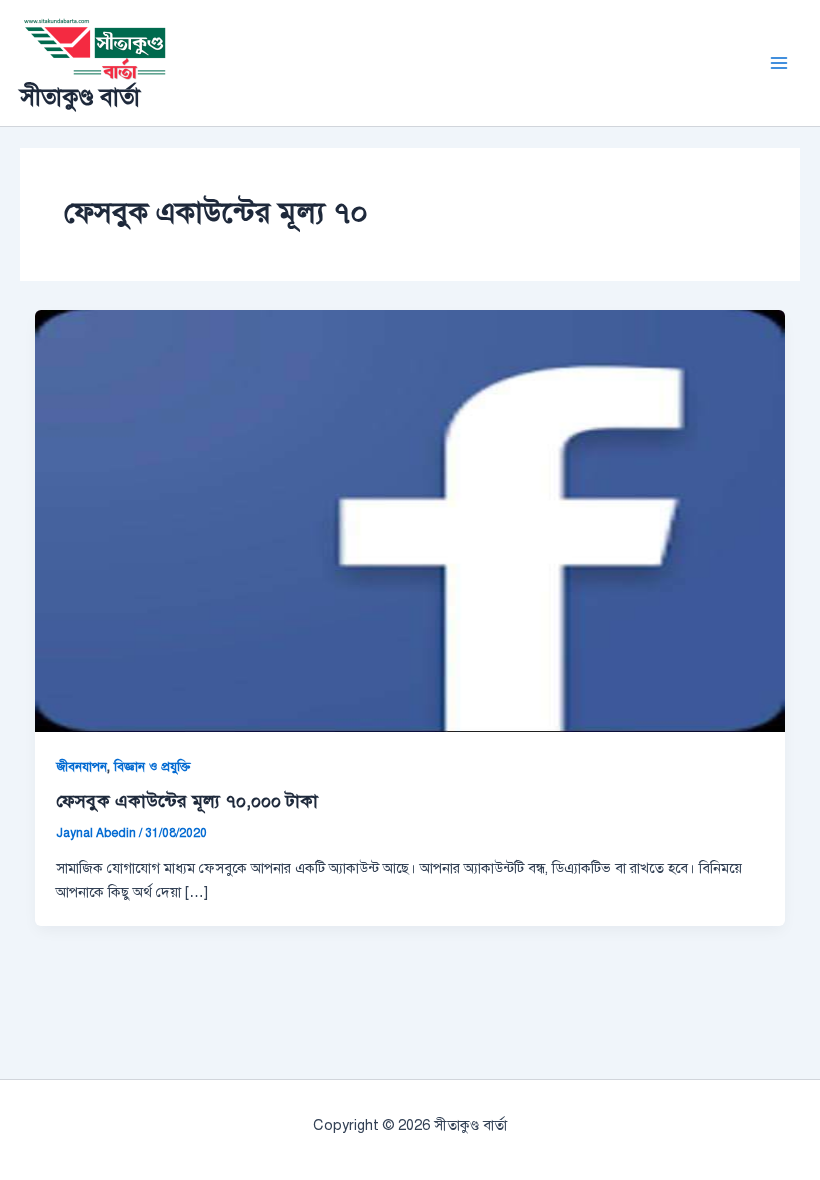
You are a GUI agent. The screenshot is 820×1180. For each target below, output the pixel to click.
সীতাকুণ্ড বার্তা (80, 97)
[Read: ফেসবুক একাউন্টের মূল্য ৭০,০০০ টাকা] (410, 520)
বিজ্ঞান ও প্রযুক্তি (152, 767)
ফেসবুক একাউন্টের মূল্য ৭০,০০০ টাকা (187, 801)
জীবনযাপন (81, 767)
